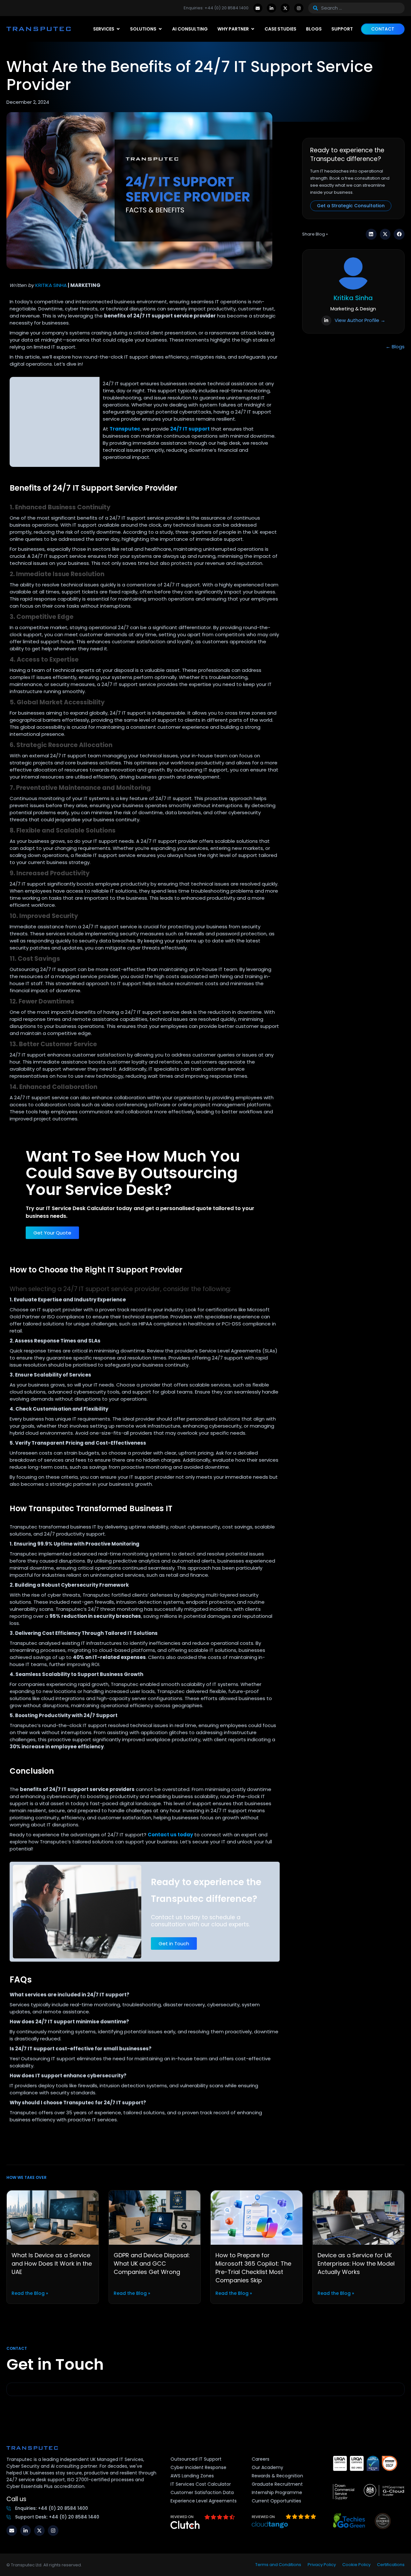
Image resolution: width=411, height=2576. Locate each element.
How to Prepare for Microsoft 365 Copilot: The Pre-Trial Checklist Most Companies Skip (253, 2268)
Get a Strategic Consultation (351, 206)
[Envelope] (258, 8)
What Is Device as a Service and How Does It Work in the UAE (52, 2264)
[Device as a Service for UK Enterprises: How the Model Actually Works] (359, 2217)
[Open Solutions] (160, 29)
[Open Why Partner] (253, 29)
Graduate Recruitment (277, 2484)
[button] (371, 234)
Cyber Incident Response (198, 2467)
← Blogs (395, 347)
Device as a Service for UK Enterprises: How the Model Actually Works (356, 2264)
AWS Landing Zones (192, 2476)
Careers (261, 2459)
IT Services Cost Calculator (201, 2484)
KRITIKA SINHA (51, 285)
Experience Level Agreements (204, 2501)
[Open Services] (118, 29)
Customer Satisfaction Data (202, 2492)
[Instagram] (299, 8)
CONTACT (383, 29)
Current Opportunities (276, 2501)
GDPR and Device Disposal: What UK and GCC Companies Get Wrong (152, 2264)
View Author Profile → (360, 320)
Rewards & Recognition (277, 2476)
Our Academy (267, 2467)
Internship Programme (277, 2492)
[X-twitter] (285, 8)
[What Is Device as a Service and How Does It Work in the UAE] (53, 2217)
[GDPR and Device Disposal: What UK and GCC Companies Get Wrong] (155, 2217)
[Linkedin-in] (271, 8)
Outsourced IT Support (196, 2459)
